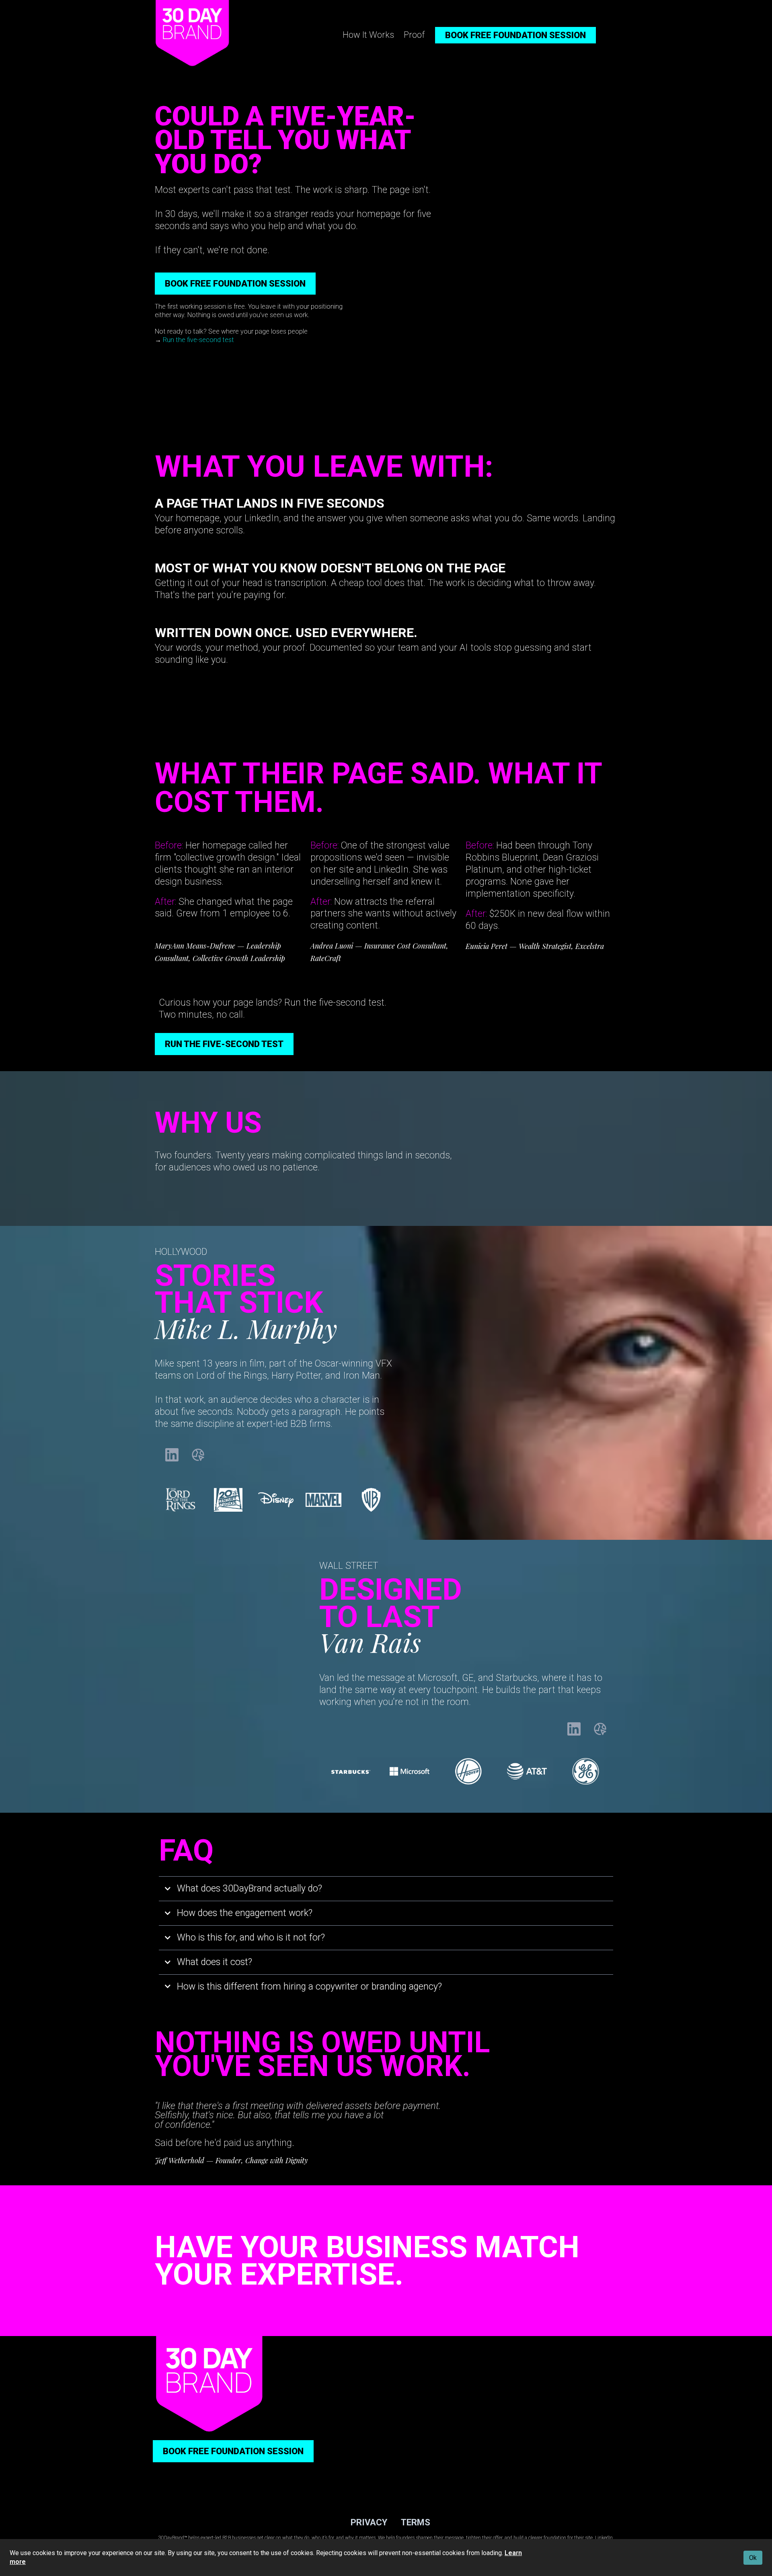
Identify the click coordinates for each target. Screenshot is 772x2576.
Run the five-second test (198, 340)
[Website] (198, 1455)
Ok (753, 2558)
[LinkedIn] (172, 1455)
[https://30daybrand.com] (192, 33)
